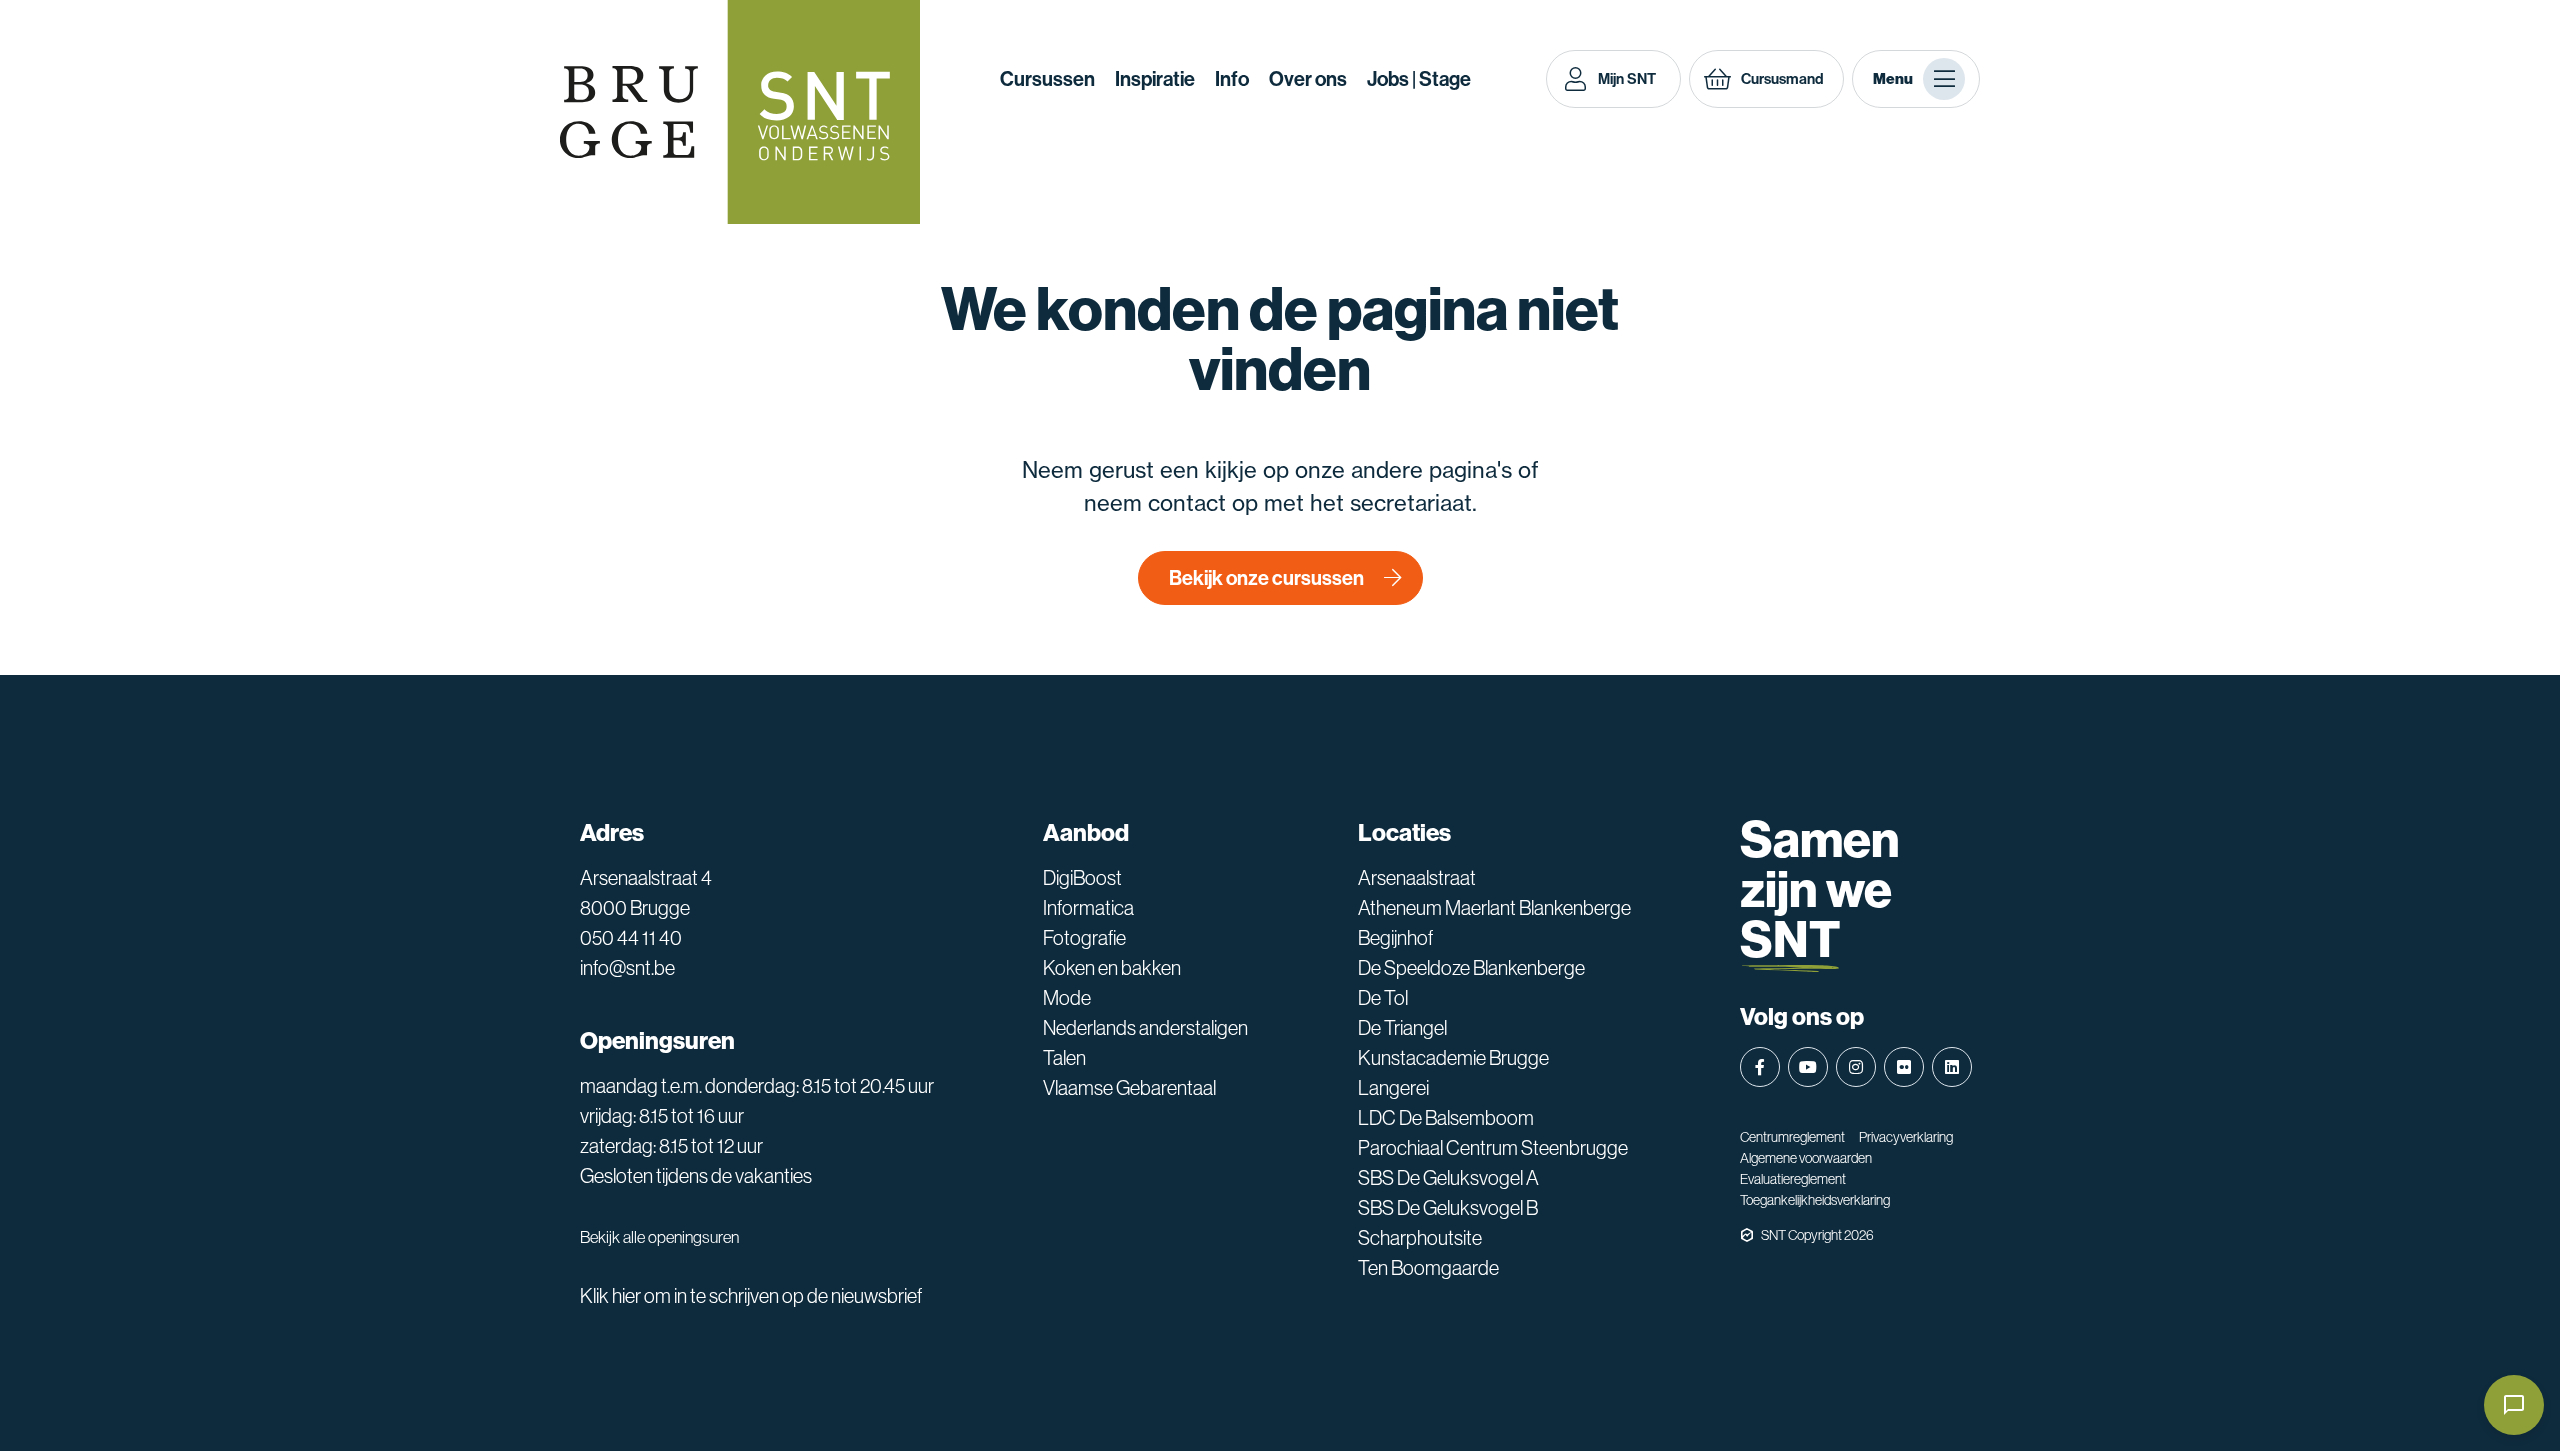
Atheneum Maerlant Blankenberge (1494, 908)
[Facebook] (1760, 1067)
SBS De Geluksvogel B (1448, 1208)
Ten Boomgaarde (1428, 1268)
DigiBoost (1082, 878)
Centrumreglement (1792, 1137)
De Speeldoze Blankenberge (1471, 968)
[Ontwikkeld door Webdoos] (1747, 1235)
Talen (1064, 1058)
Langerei (1393, 1088)
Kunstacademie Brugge (1453, 1058)
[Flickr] (1904, 1067)
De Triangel (1402, 1028)
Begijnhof (1395, 938)
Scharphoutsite (1420, 1238)
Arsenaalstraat (1417, 878)
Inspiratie (1155, 79)
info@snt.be (627, 968)
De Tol (1383, 998)
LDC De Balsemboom (1446, 1118)
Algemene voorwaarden (1806, 1158)
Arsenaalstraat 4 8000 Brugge (646, 893)
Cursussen (1047, 79)
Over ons (1308, 79)
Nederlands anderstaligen (1145, 1028)
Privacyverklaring (1906, 1137)
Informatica (1088, 908)
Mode (1067, 998)
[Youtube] (1808, 1067)
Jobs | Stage (1419, 79)
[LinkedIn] (1952, 1067)
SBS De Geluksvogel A (1448, 1178)
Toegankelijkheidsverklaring (1815, 1200)
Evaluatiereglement (1793, 1179)
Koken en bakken (1112, 968)
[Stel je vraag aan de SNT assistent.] (2514, 1405)
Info (1232, 79)
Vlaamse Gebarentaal (1129, 1088)
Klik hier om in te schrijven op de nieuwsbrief (751, 1296)
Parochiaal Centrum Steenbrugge (1493, 1148)
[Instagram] (1856, 1067)
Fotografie (1084, 938)
